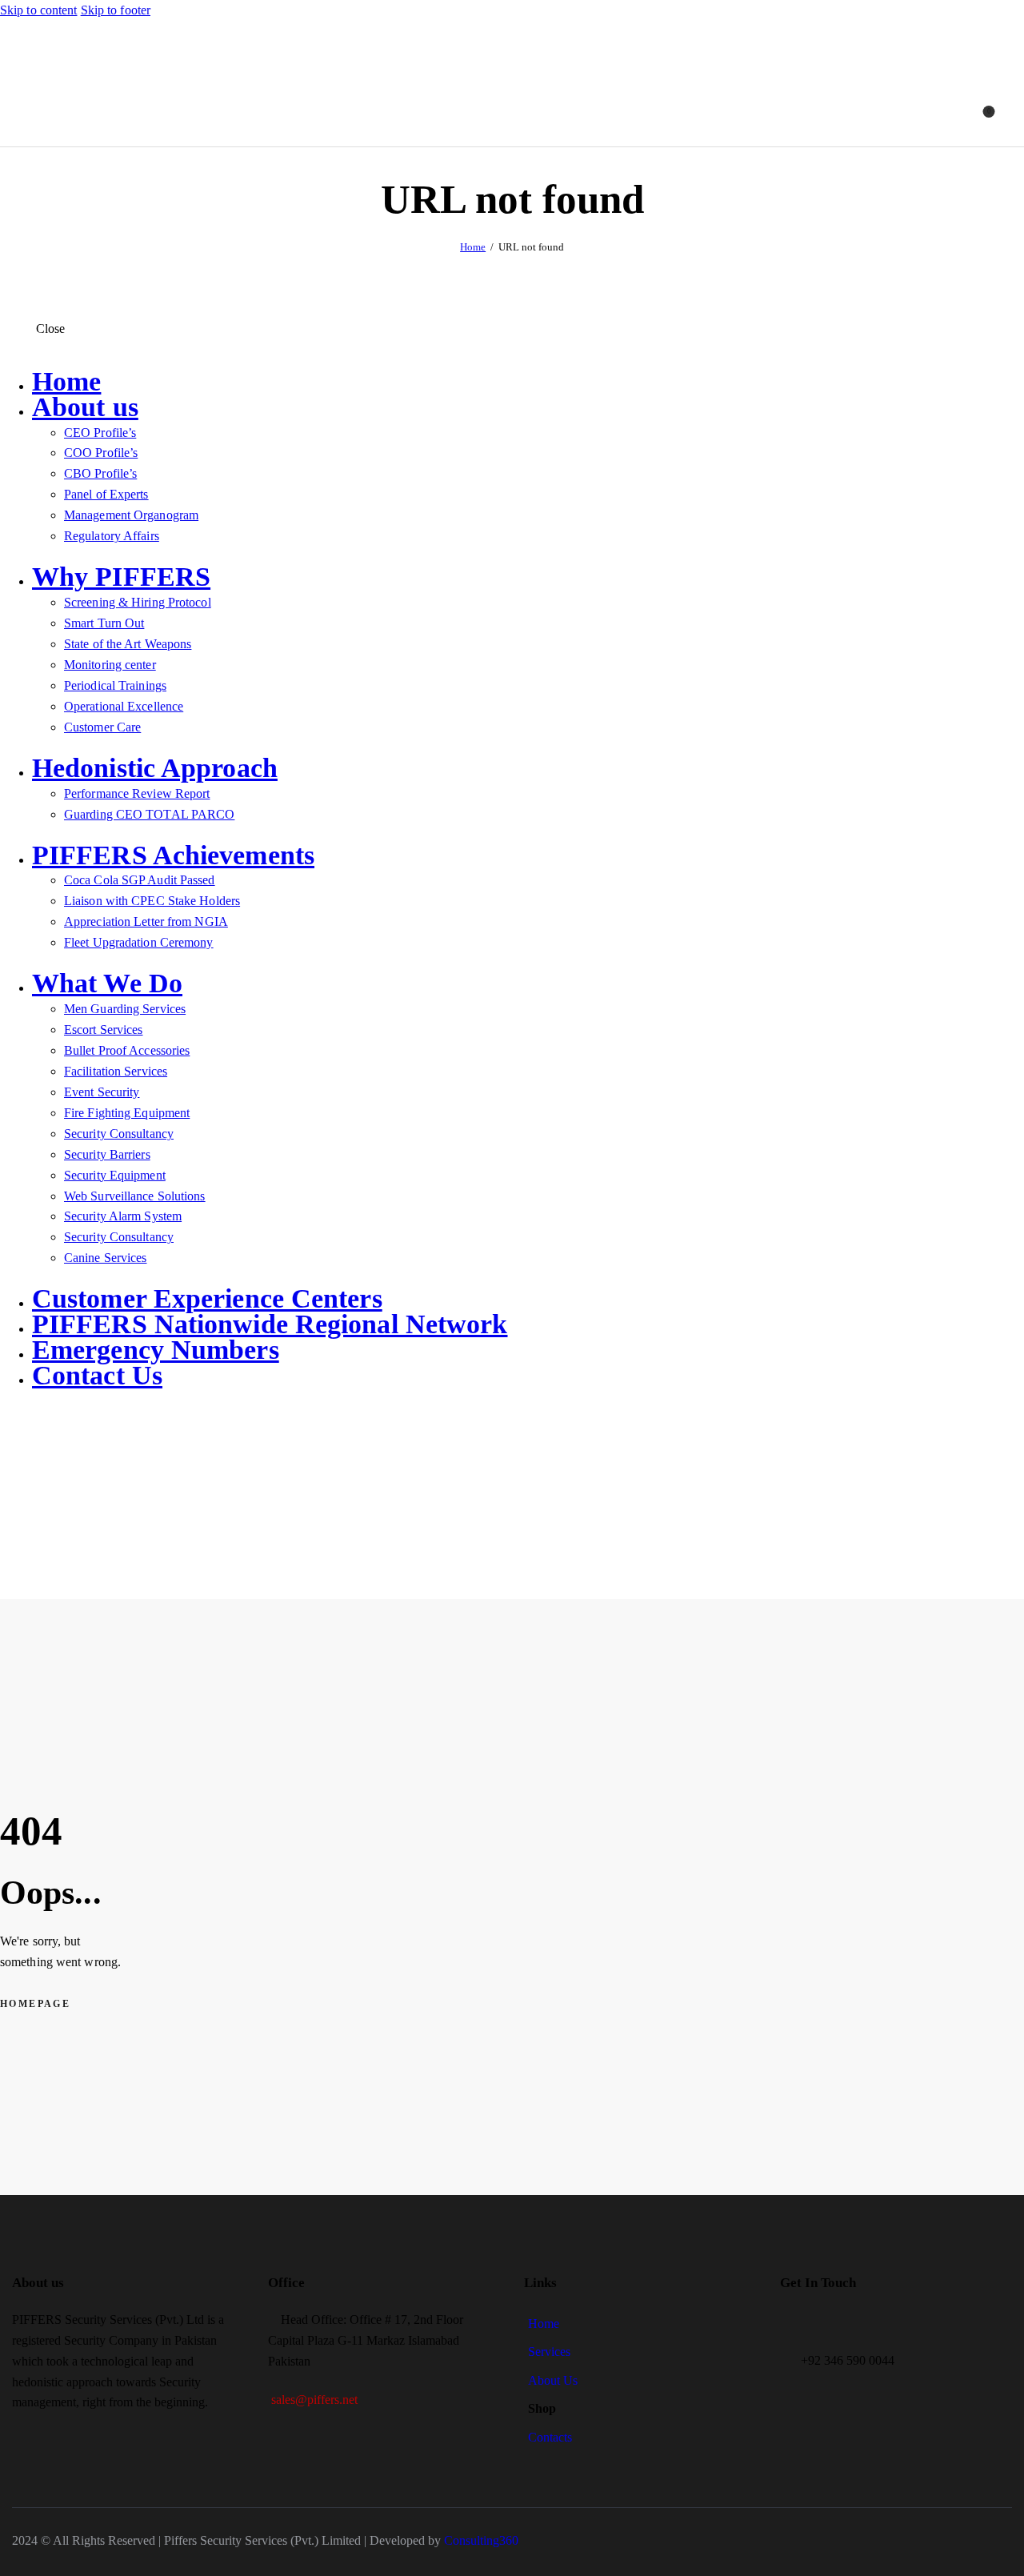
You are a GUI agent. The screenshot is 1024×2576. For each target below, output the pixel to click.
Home (473, 247)
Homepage (35, 2004)
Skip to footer (116, 10)
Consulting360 (480, 2540)
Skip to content (39, 10)
